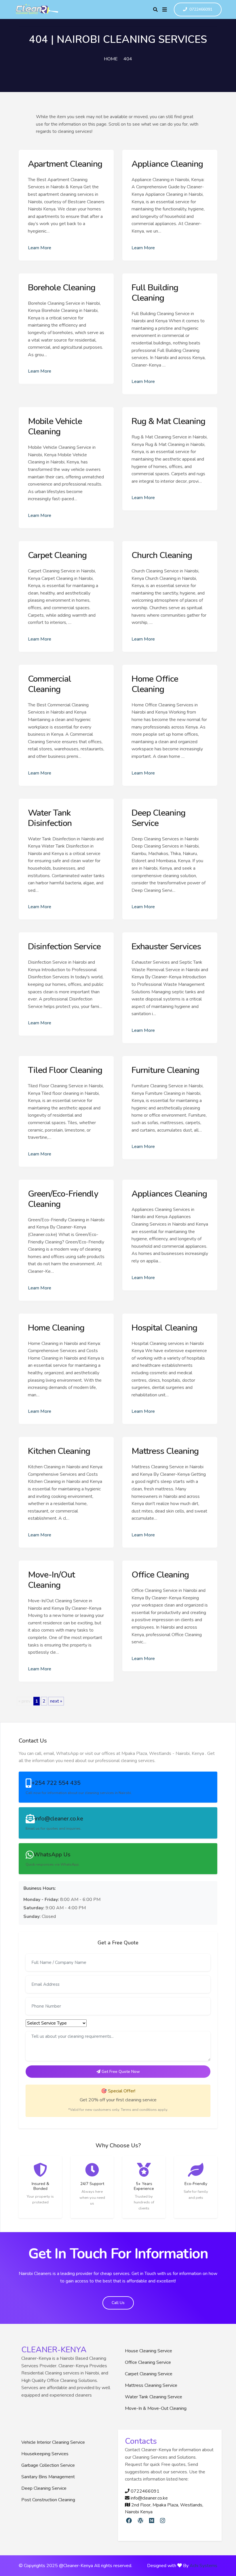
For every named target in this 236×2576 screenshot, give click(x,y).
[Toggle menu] (165, 9)
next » (56, 1701)
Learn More (40, 248)
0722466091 (201, 10)
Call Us (118, 2303)
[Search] (155, 9)
